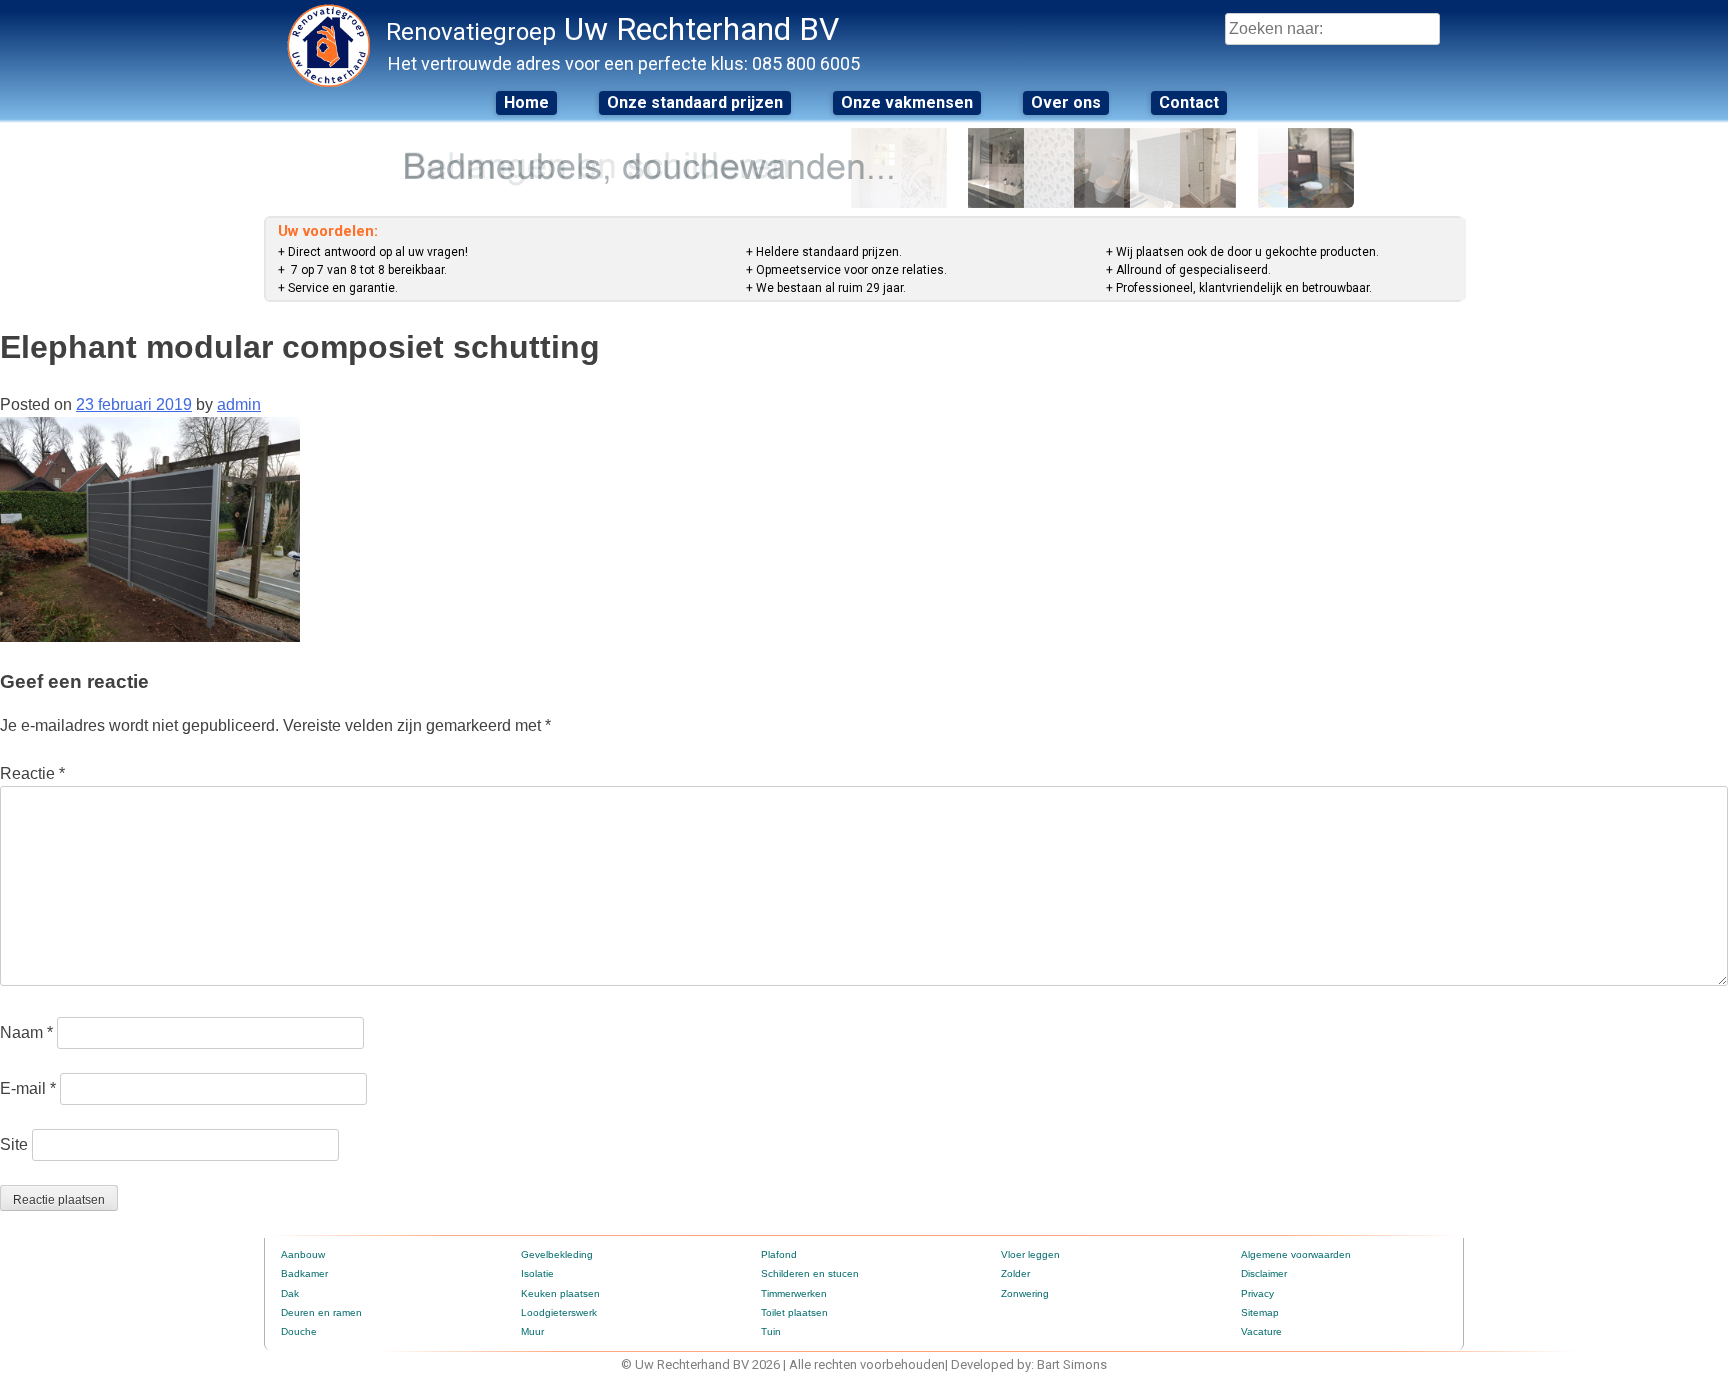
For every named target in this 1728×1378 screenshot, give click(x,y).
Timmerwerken (794, 1293)
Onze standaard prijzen (695, 102)
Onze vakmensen (907, 102)
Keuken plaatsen (560, 1293)
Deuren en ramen (321, 1312)
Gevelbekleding (557, 1254)
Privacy (1257, 1293)
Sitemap (1260, 1312)
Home (526, 102)
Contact (1189, 102)
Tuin (771, 1331)
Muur (532, 1331)
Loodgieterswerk (559, 1312)
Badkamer (304, 1273)
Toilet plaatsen (794, 1312)
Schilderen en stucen (810, 1273)
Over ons (1066, 102)
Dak (290, 1293)
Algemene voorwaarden (1296, 1254)
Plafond (779, 1254)
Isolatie (537, 1273)
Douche (299, 1331)
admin (239, 404)
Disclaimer (1264, 1273)
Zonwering (1025, 1293)
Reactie (32, 773)
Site (14, 1144)
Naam (26, 1032)
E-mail (28, 1088)
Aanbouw (303, 1254)
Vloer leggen (1030, 1254)
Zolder (1015, 1273)
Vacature (1261, 1331)
